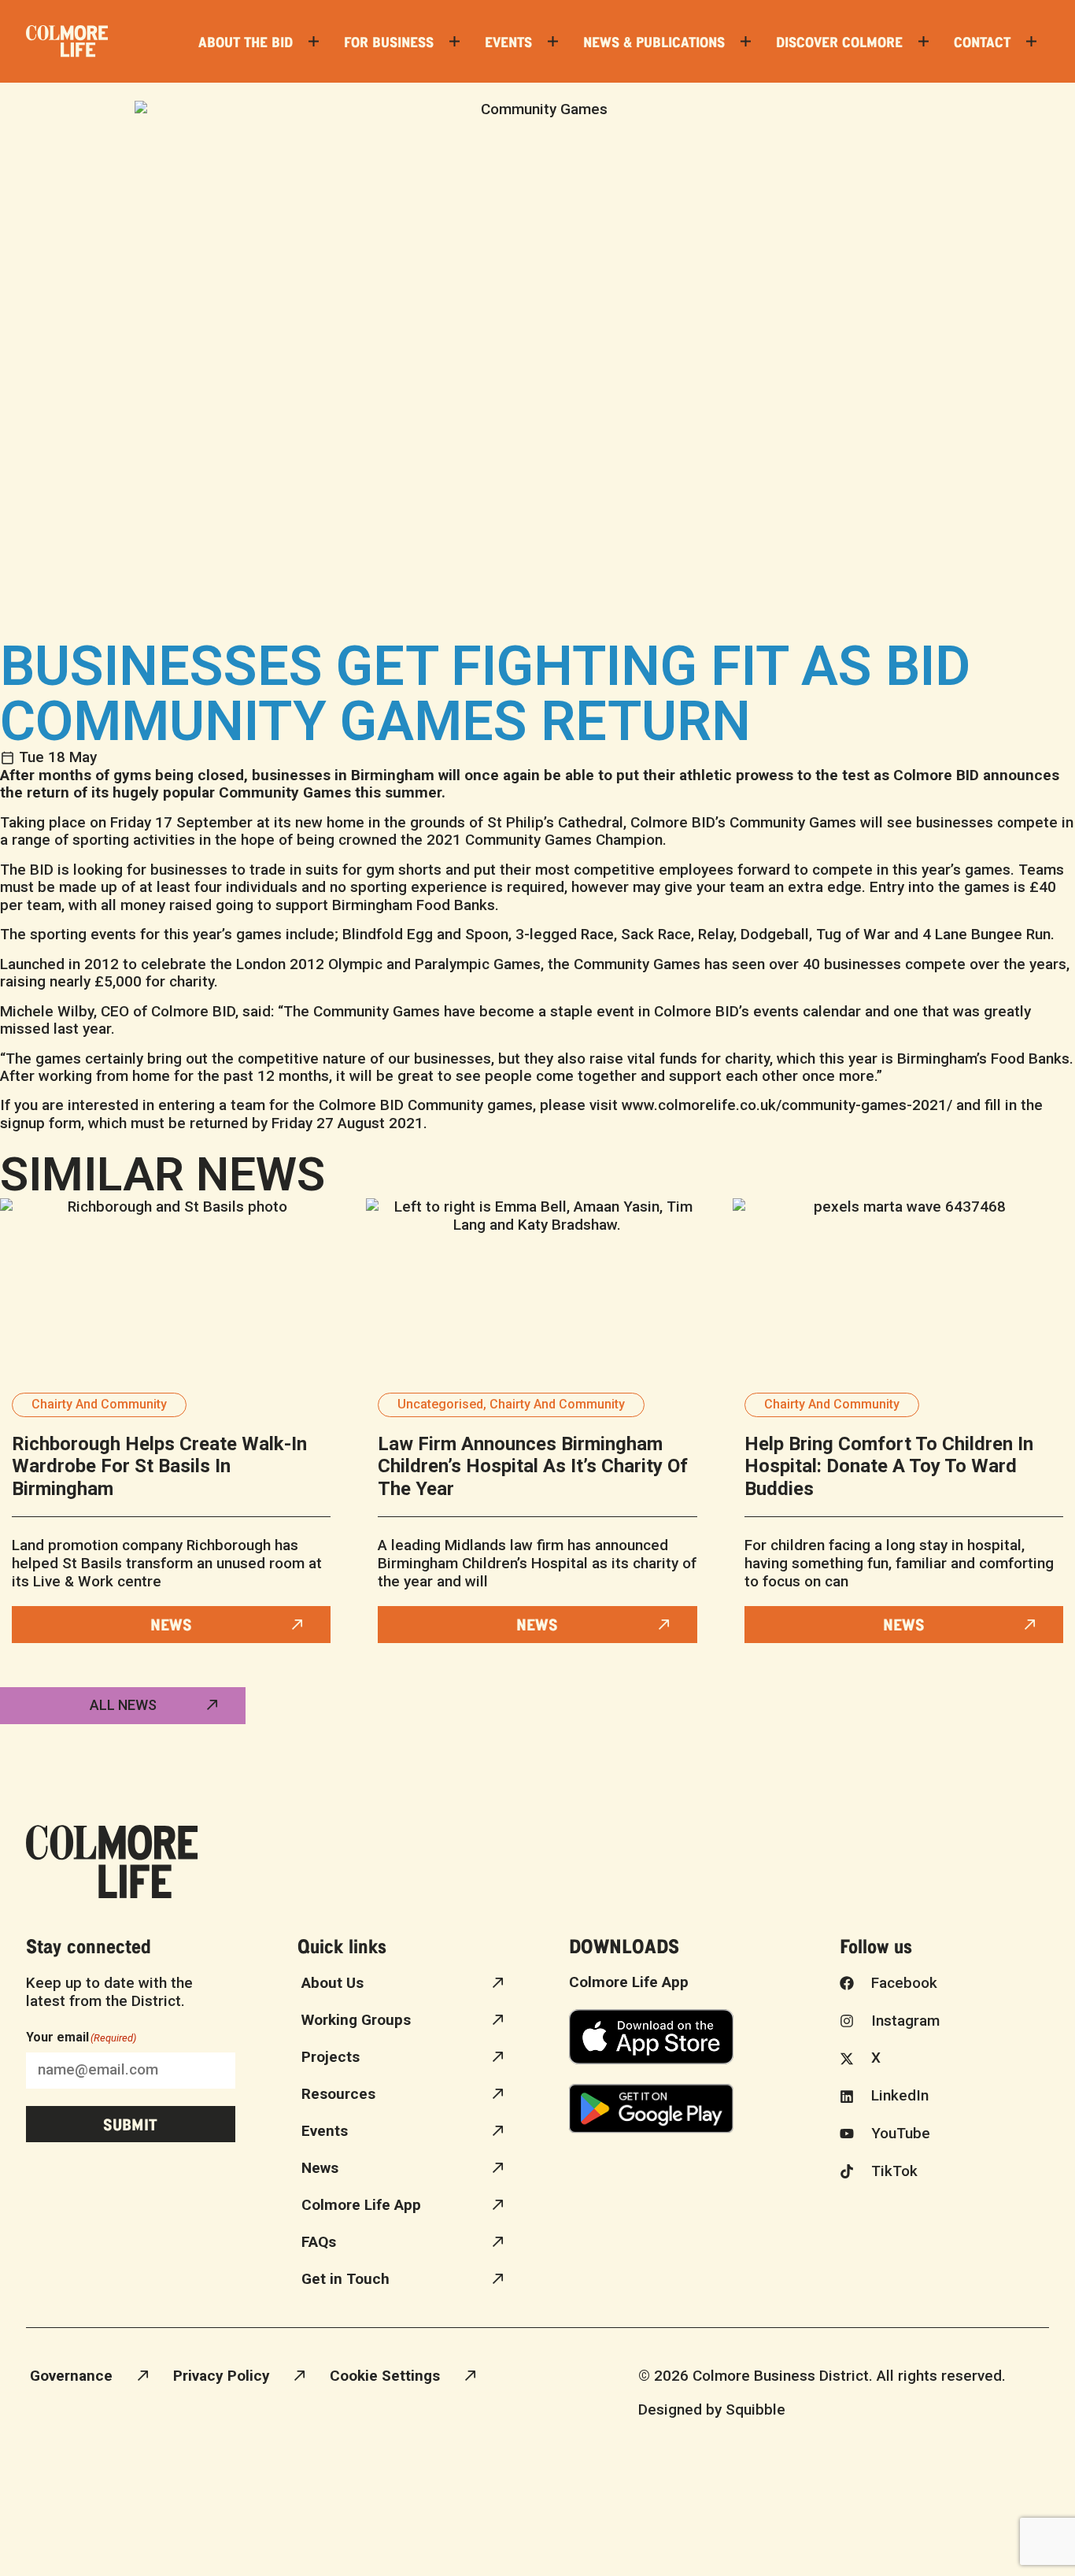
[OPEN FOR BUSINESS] (454, 41)
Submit (130, 2124)
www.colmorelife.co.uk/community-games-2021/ (787, 1105)
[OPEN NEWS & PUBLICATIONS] (746, 41)
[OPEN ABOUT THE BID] (314, 41)
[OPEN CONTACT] (1031, 41)
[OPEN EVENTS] (553, 41)
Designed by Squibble (712, 2409)
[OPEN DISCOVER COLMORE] (924, 41)
